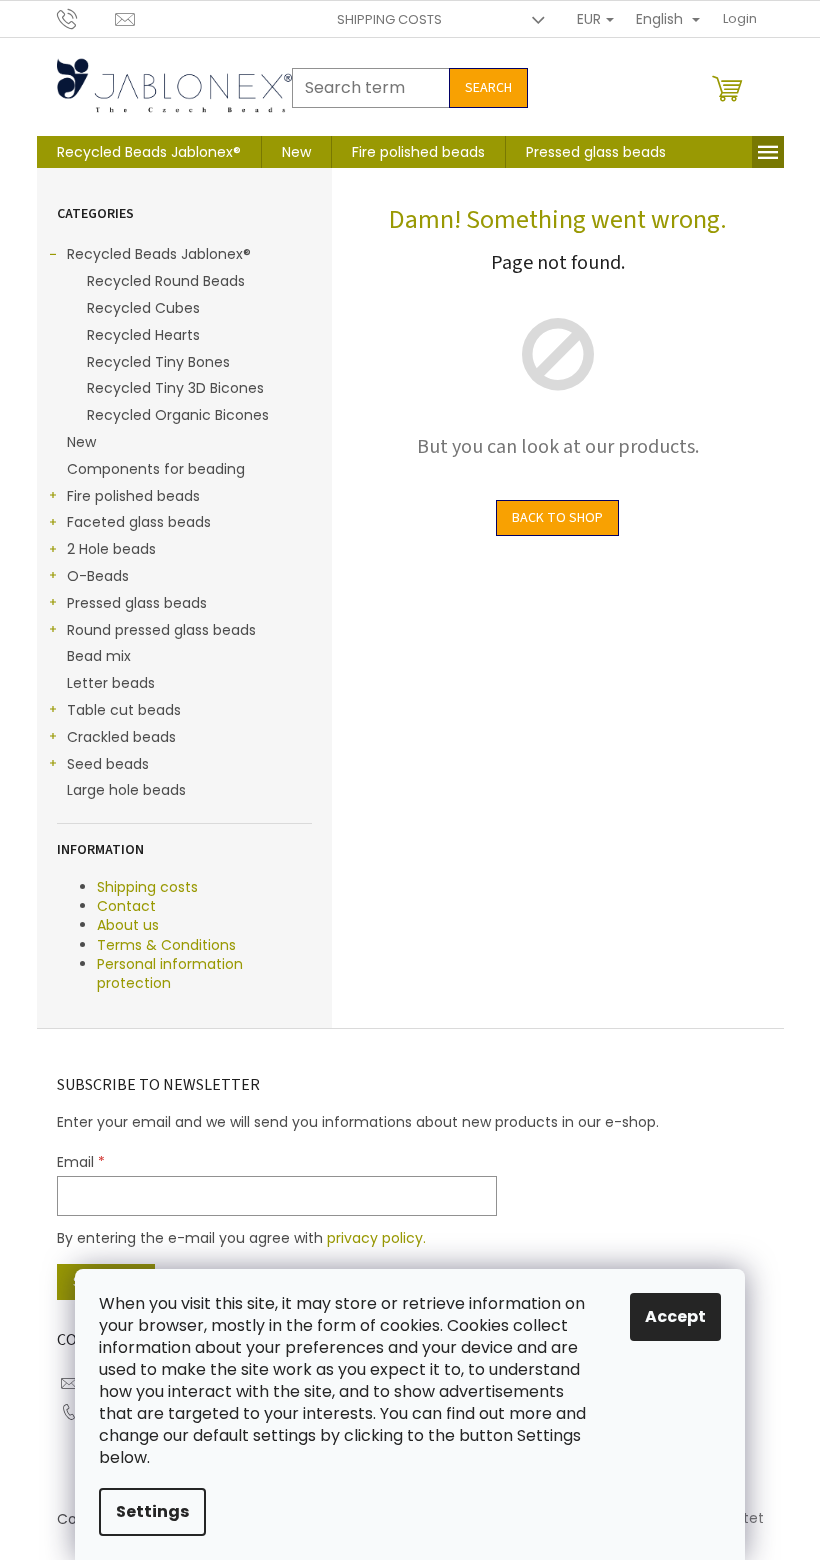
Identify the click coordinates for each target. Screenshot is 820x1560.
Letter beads (111, 683)
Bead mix (99, 656)
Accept (675, 1316)
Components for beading (156, 469)
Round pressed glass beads (161, 630)
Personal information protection (170, 973)
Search (488, 88)
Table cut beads (124, 710)
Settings (152, 1511)
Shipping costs (389, 19)
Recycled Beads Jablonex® (159, 254)
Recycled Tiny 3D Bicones (175, 388)
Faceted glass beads (139, 522)
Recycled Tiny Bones (158, 362)
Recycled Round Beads (166, 281)
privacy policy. (376, 1238)
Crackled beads (121, 737)
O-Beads (98, 576)
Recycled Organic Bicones (178, 415)
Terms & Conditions (166, 945)
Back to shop (557, 518)
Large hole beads (126, 790)
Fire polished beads (133, 496)
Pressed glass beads (137, 603)
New (81, 442)
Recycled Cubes (143, 308)
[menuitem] (149, 152)
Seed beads (108, 764)
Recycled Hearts (143, 335)
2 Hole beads (111, 549)
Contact (126, 906)
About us (128, 925)
